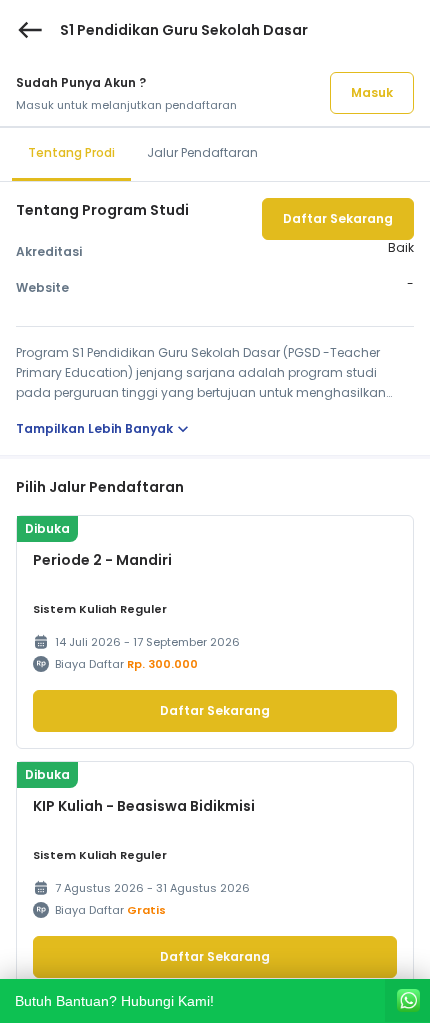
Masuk (372, 92)
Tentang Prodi (71, 152)
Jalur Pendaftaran (202, 152)
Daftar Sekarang (338, 218)
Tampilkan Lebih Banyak (104, 429)
